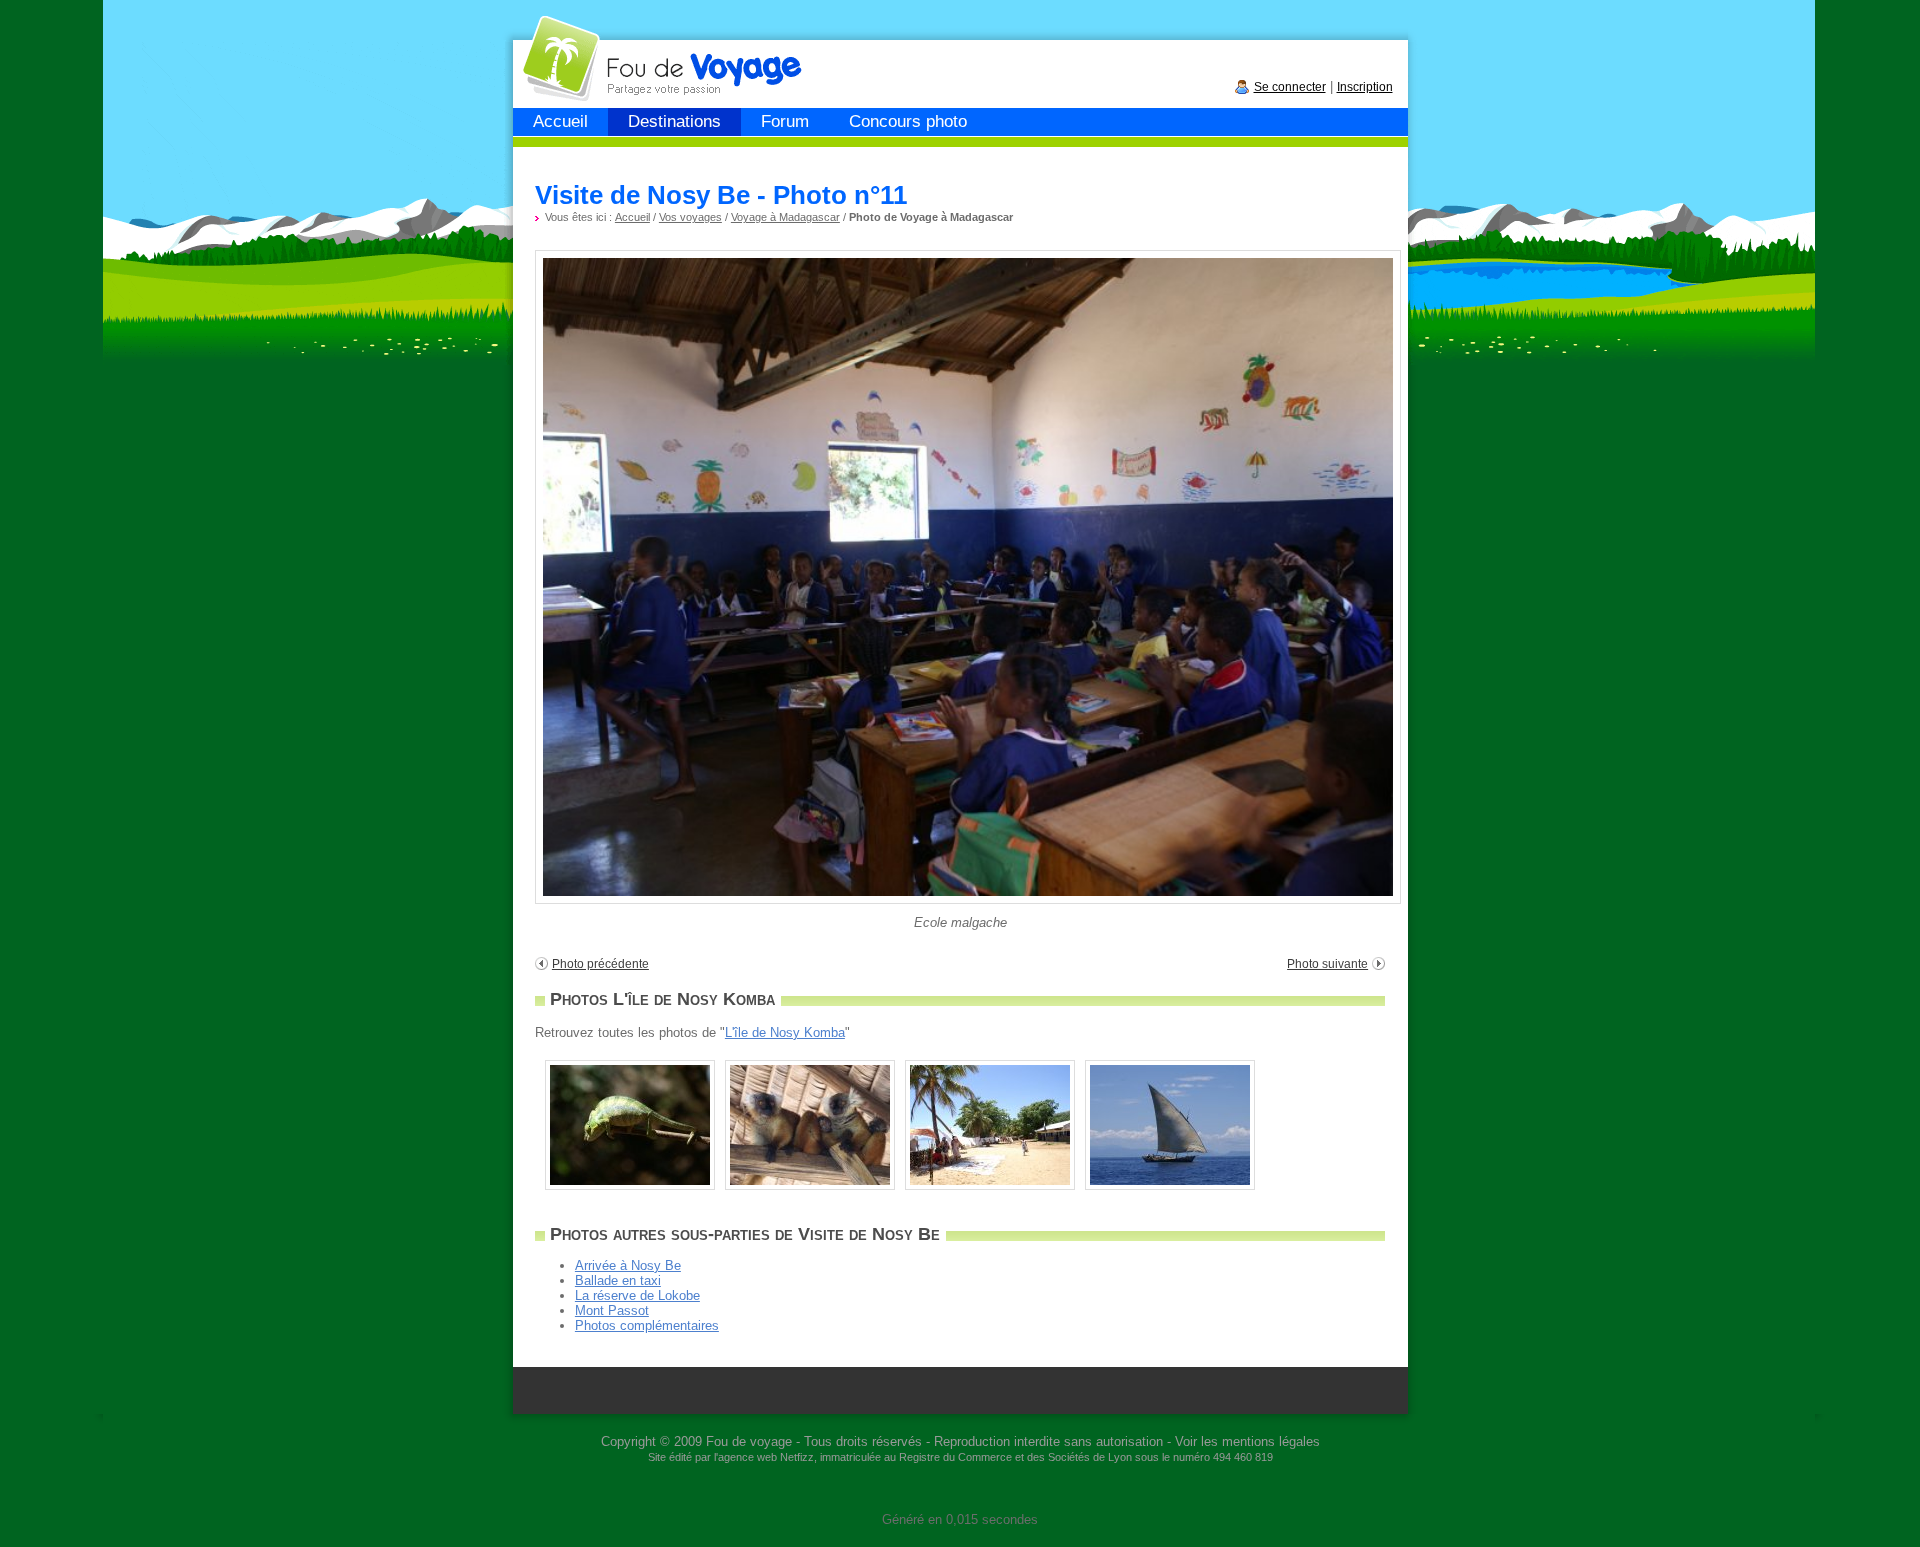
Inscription (1365, 87)
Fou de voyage (749, 1441)
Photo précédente (600, 964)
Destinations (674, 121)
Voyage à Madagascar (785, 217)
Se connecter (1290, 87)
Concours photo (908, 121)
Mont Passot (612, 1310)
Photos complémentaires (647, 1325)
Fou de (589, 48)
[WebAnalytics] (960, 1489)
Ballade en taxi (618, 1280)
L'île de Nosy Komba (785, 1032)
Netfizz (797, 1457)
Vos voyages (690, 217)
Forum (785, 121)
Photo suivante (1327, 964)
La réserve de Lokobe (637, 1295)
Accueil (560, 121)
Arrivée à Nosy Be (628, 1265)
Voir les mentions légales (1247, 1441)
